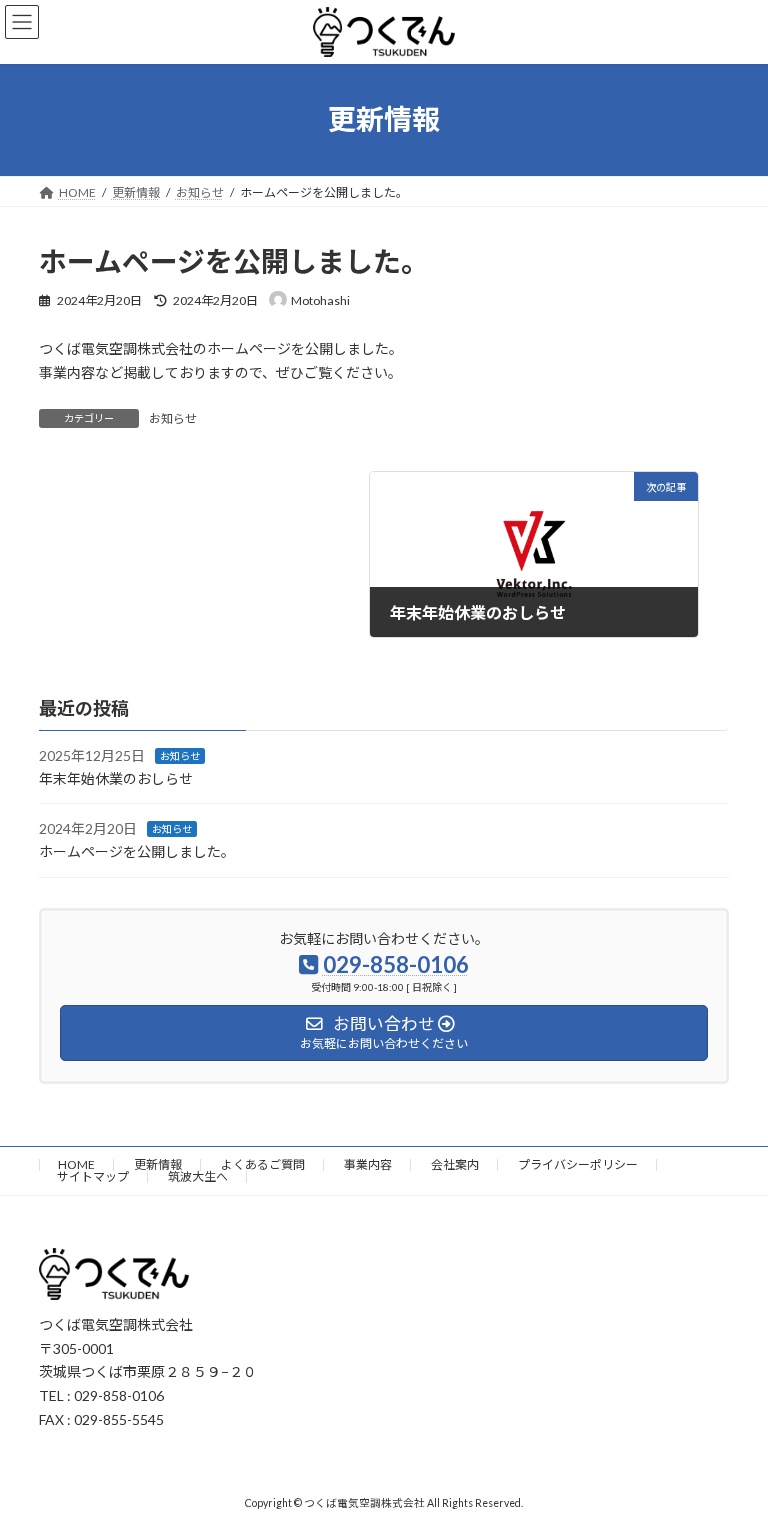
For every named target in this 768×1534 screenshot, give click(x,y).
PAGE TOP (731, 1467)
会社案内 (455, 1164)
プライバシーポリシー (578, 1164)
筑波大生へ (198, 1176)
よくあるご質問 (263, 1164)
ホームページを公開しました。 (137, 851)
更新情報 (158, 1164)
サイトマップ (93, 1176)
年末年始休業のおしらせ (116, 778)
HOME (76, 1164)
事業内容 (368, 1164)
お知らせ (173, 418)
